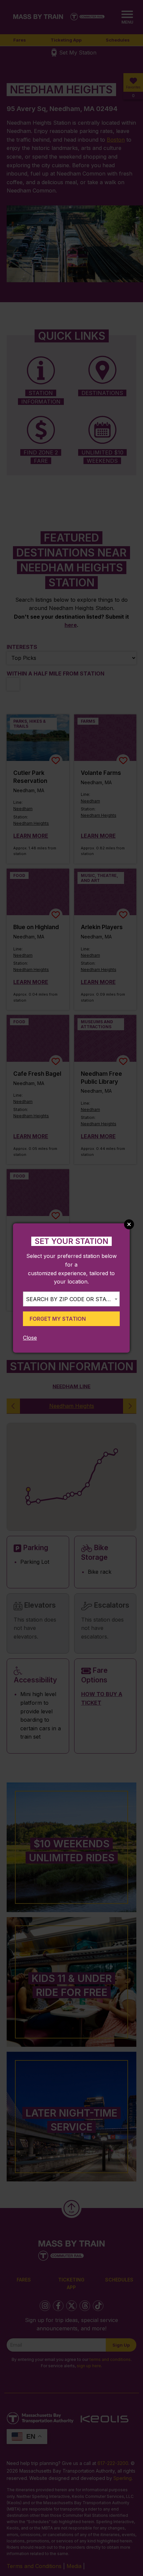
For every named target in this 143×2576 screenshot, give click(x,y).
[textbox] (71, 1299)
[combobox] (71, 1299)
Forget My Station (58, 1319)
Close (30, 1338)
